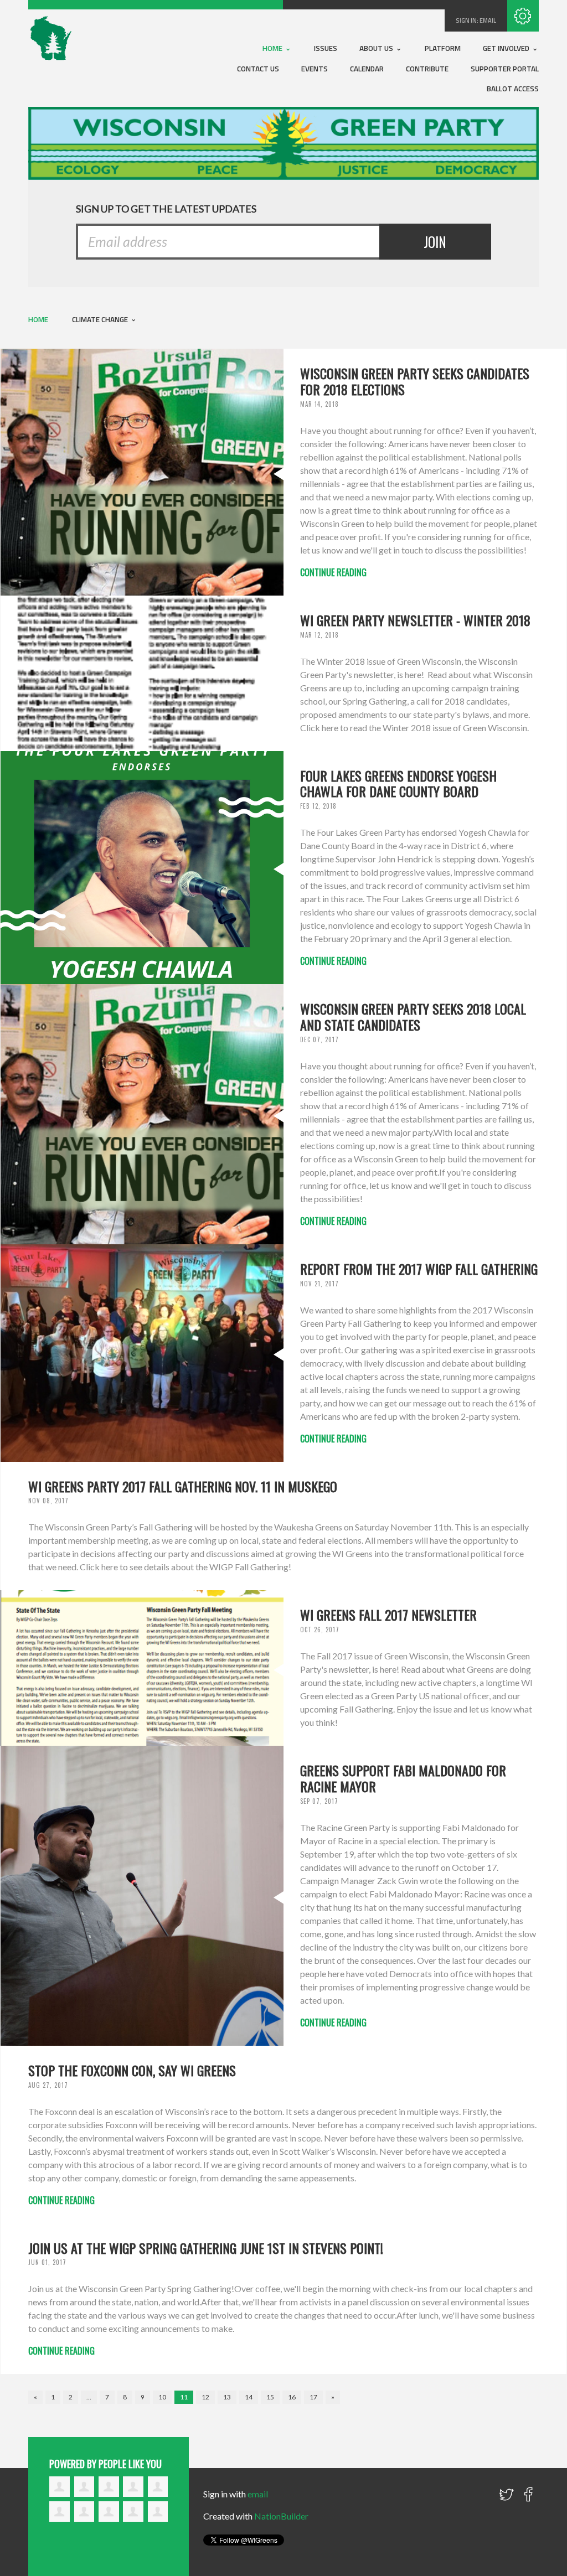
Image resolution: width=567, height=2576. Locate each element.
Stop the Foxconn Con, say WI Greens (132, 2070)
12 (205, 2397)
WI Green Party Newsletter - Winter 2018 (415, 620)
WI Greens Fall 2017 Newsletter (388, 1615)
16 (292, 2397)
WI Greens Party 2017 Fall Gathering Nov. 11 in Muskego (183, 1486)
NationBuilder (281, 2516)
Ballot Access (513, 89)
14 (249, 2397)
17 (313, 2397)
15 (270, 2397)
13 (227, 2397)
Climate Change (101, 319)
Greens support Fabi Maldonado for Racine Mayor (403, 1778)
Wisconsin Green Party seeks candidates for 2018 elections (415, 381)
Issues (326, 48)
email (488, 20)
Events (315, 69)
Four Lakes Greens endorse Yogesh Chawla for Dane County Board (398, 783)
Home (273, 48)
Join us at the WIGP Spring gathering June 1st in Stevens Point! (206, 2248)
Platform (443, 48)
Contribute (427, 69)
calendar (367, 69)
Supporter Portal (505, 69)
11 (184, 2397)
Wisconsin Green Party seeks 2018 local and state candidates (413, 1017)
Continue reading (333, 572)
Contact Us (258, 69)
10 (162, 2397)
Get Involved (507, 48)
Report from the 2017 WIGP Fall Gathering (419, 1269)
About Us (377, 48)
